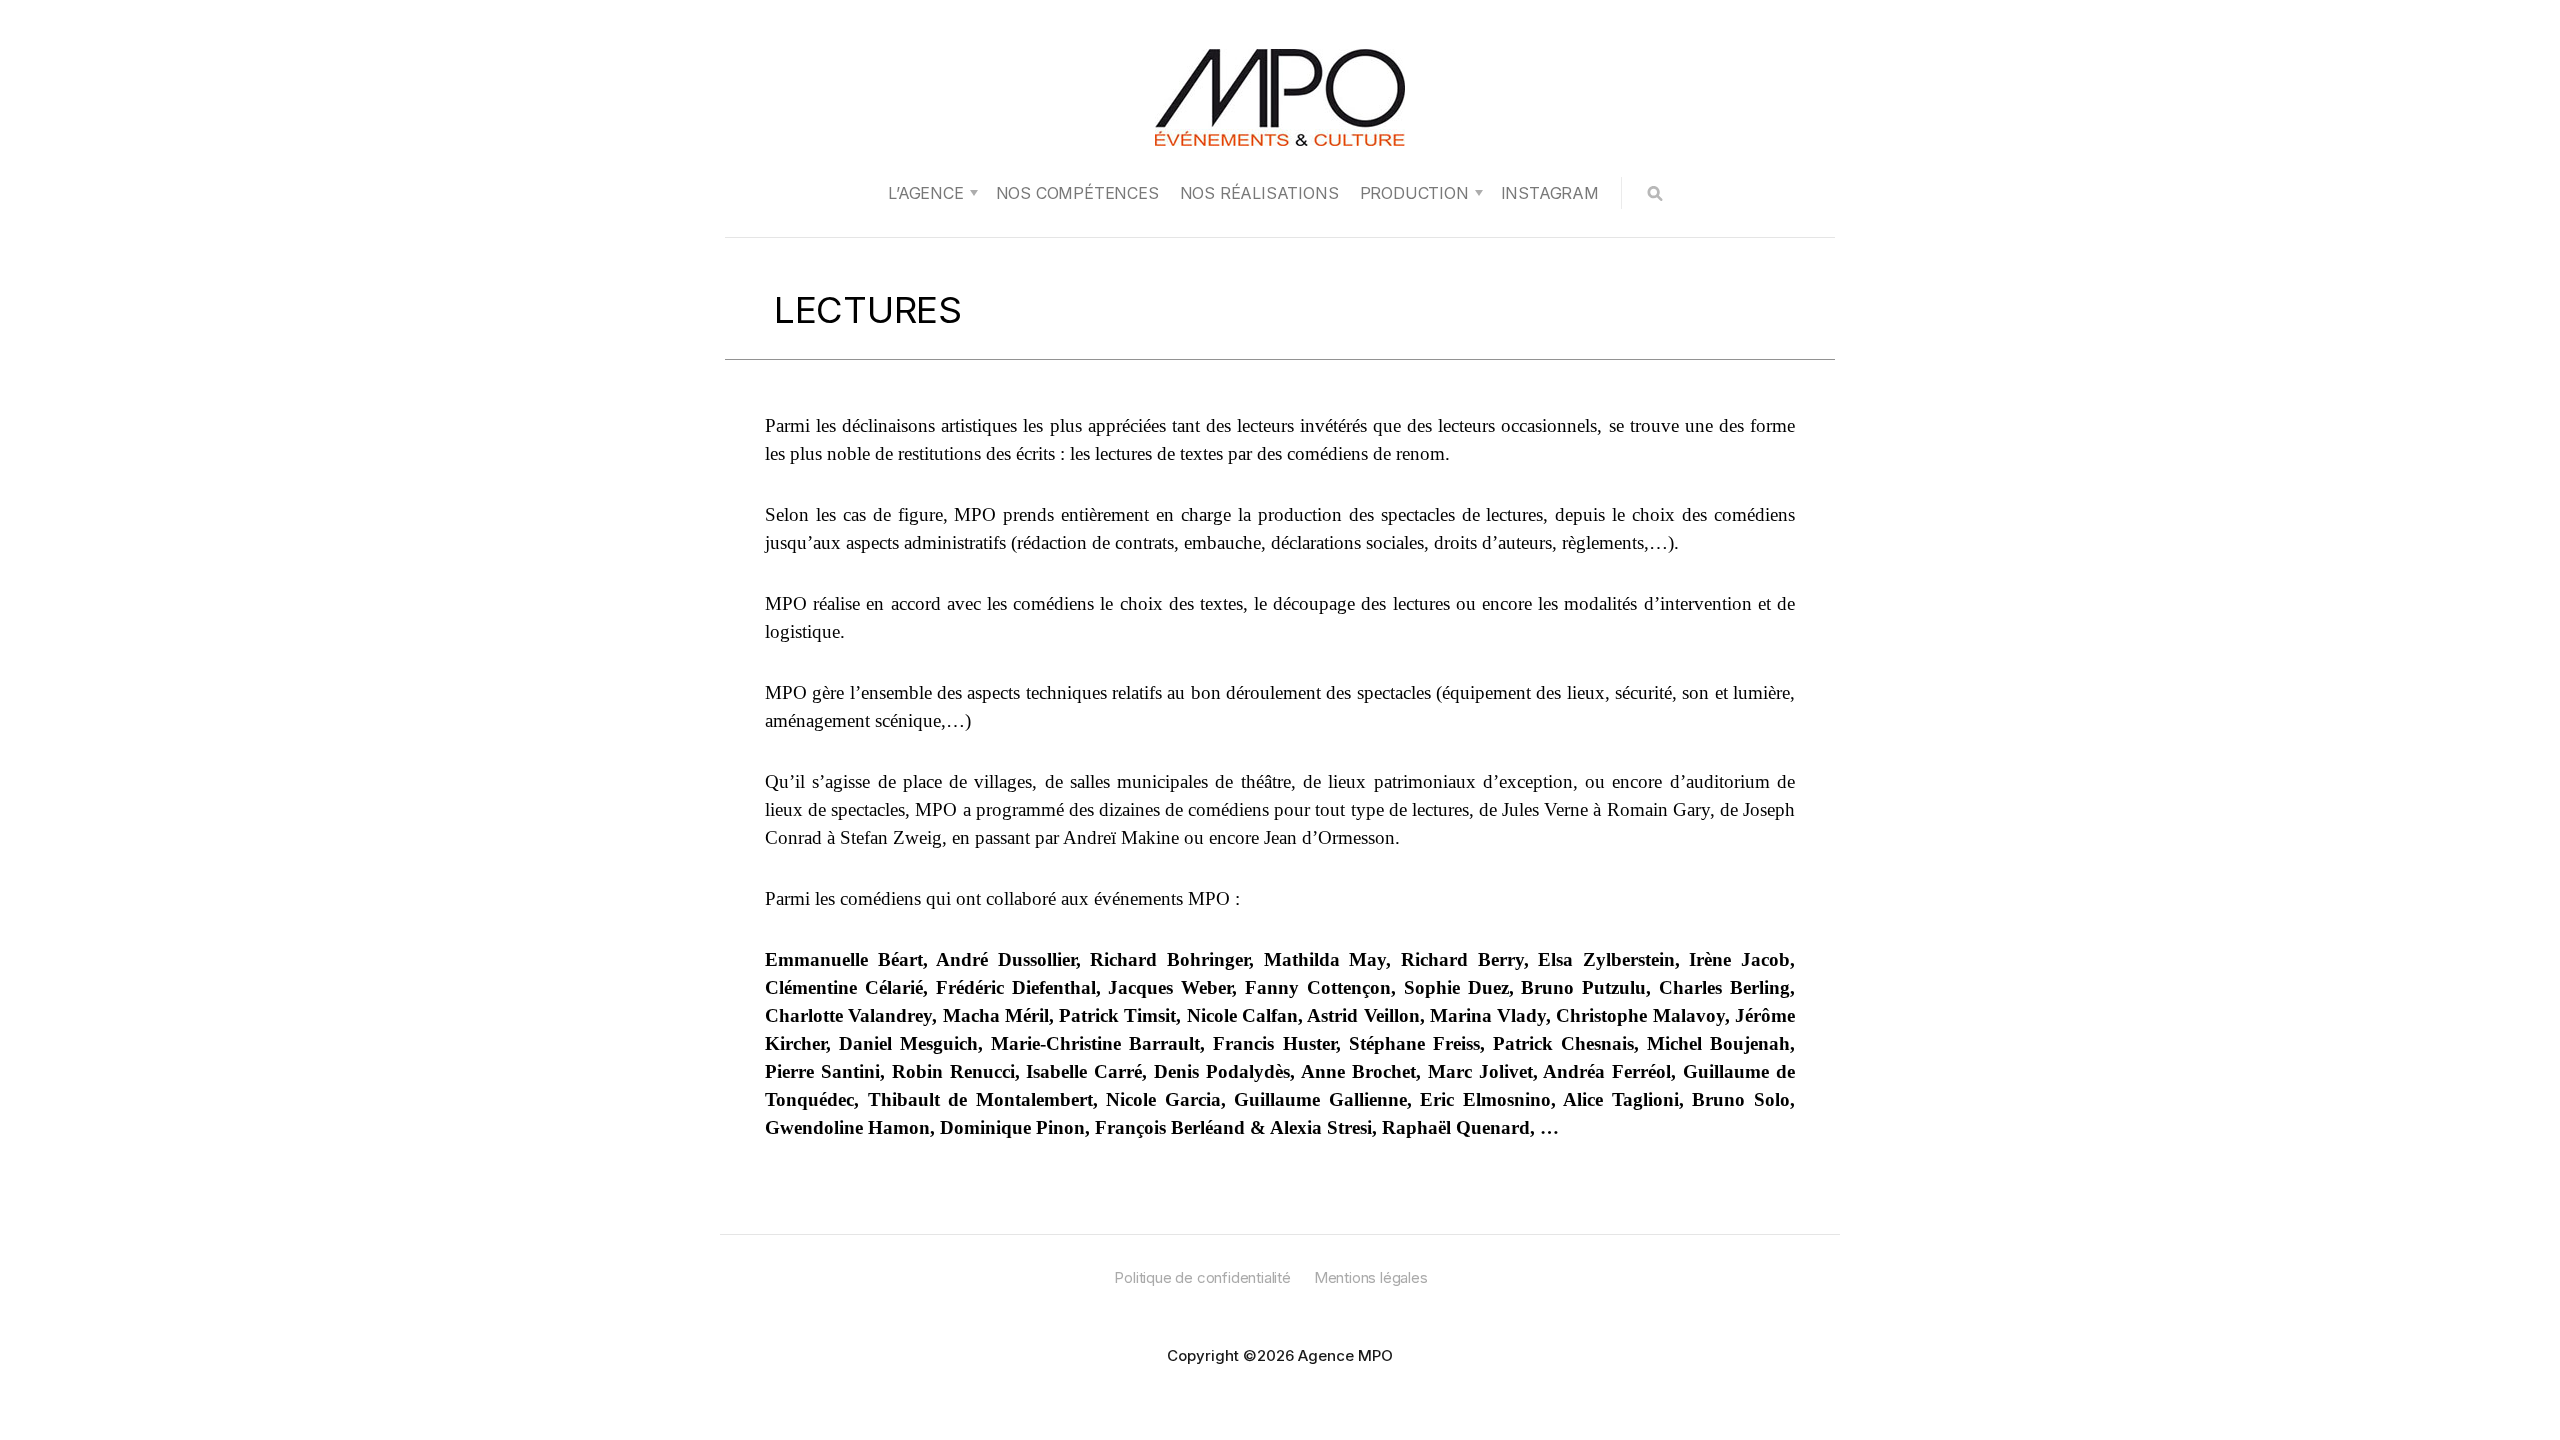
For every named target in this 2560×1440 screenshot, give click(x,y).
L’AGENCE (925, 193)
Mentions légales (1371, 1277)
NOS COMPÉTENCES (1077, 193)
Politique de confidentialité (1202, 1277)
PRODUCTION (1414, 193)
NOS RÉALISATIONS (1259, 193)
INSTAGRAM (1550, 193)
